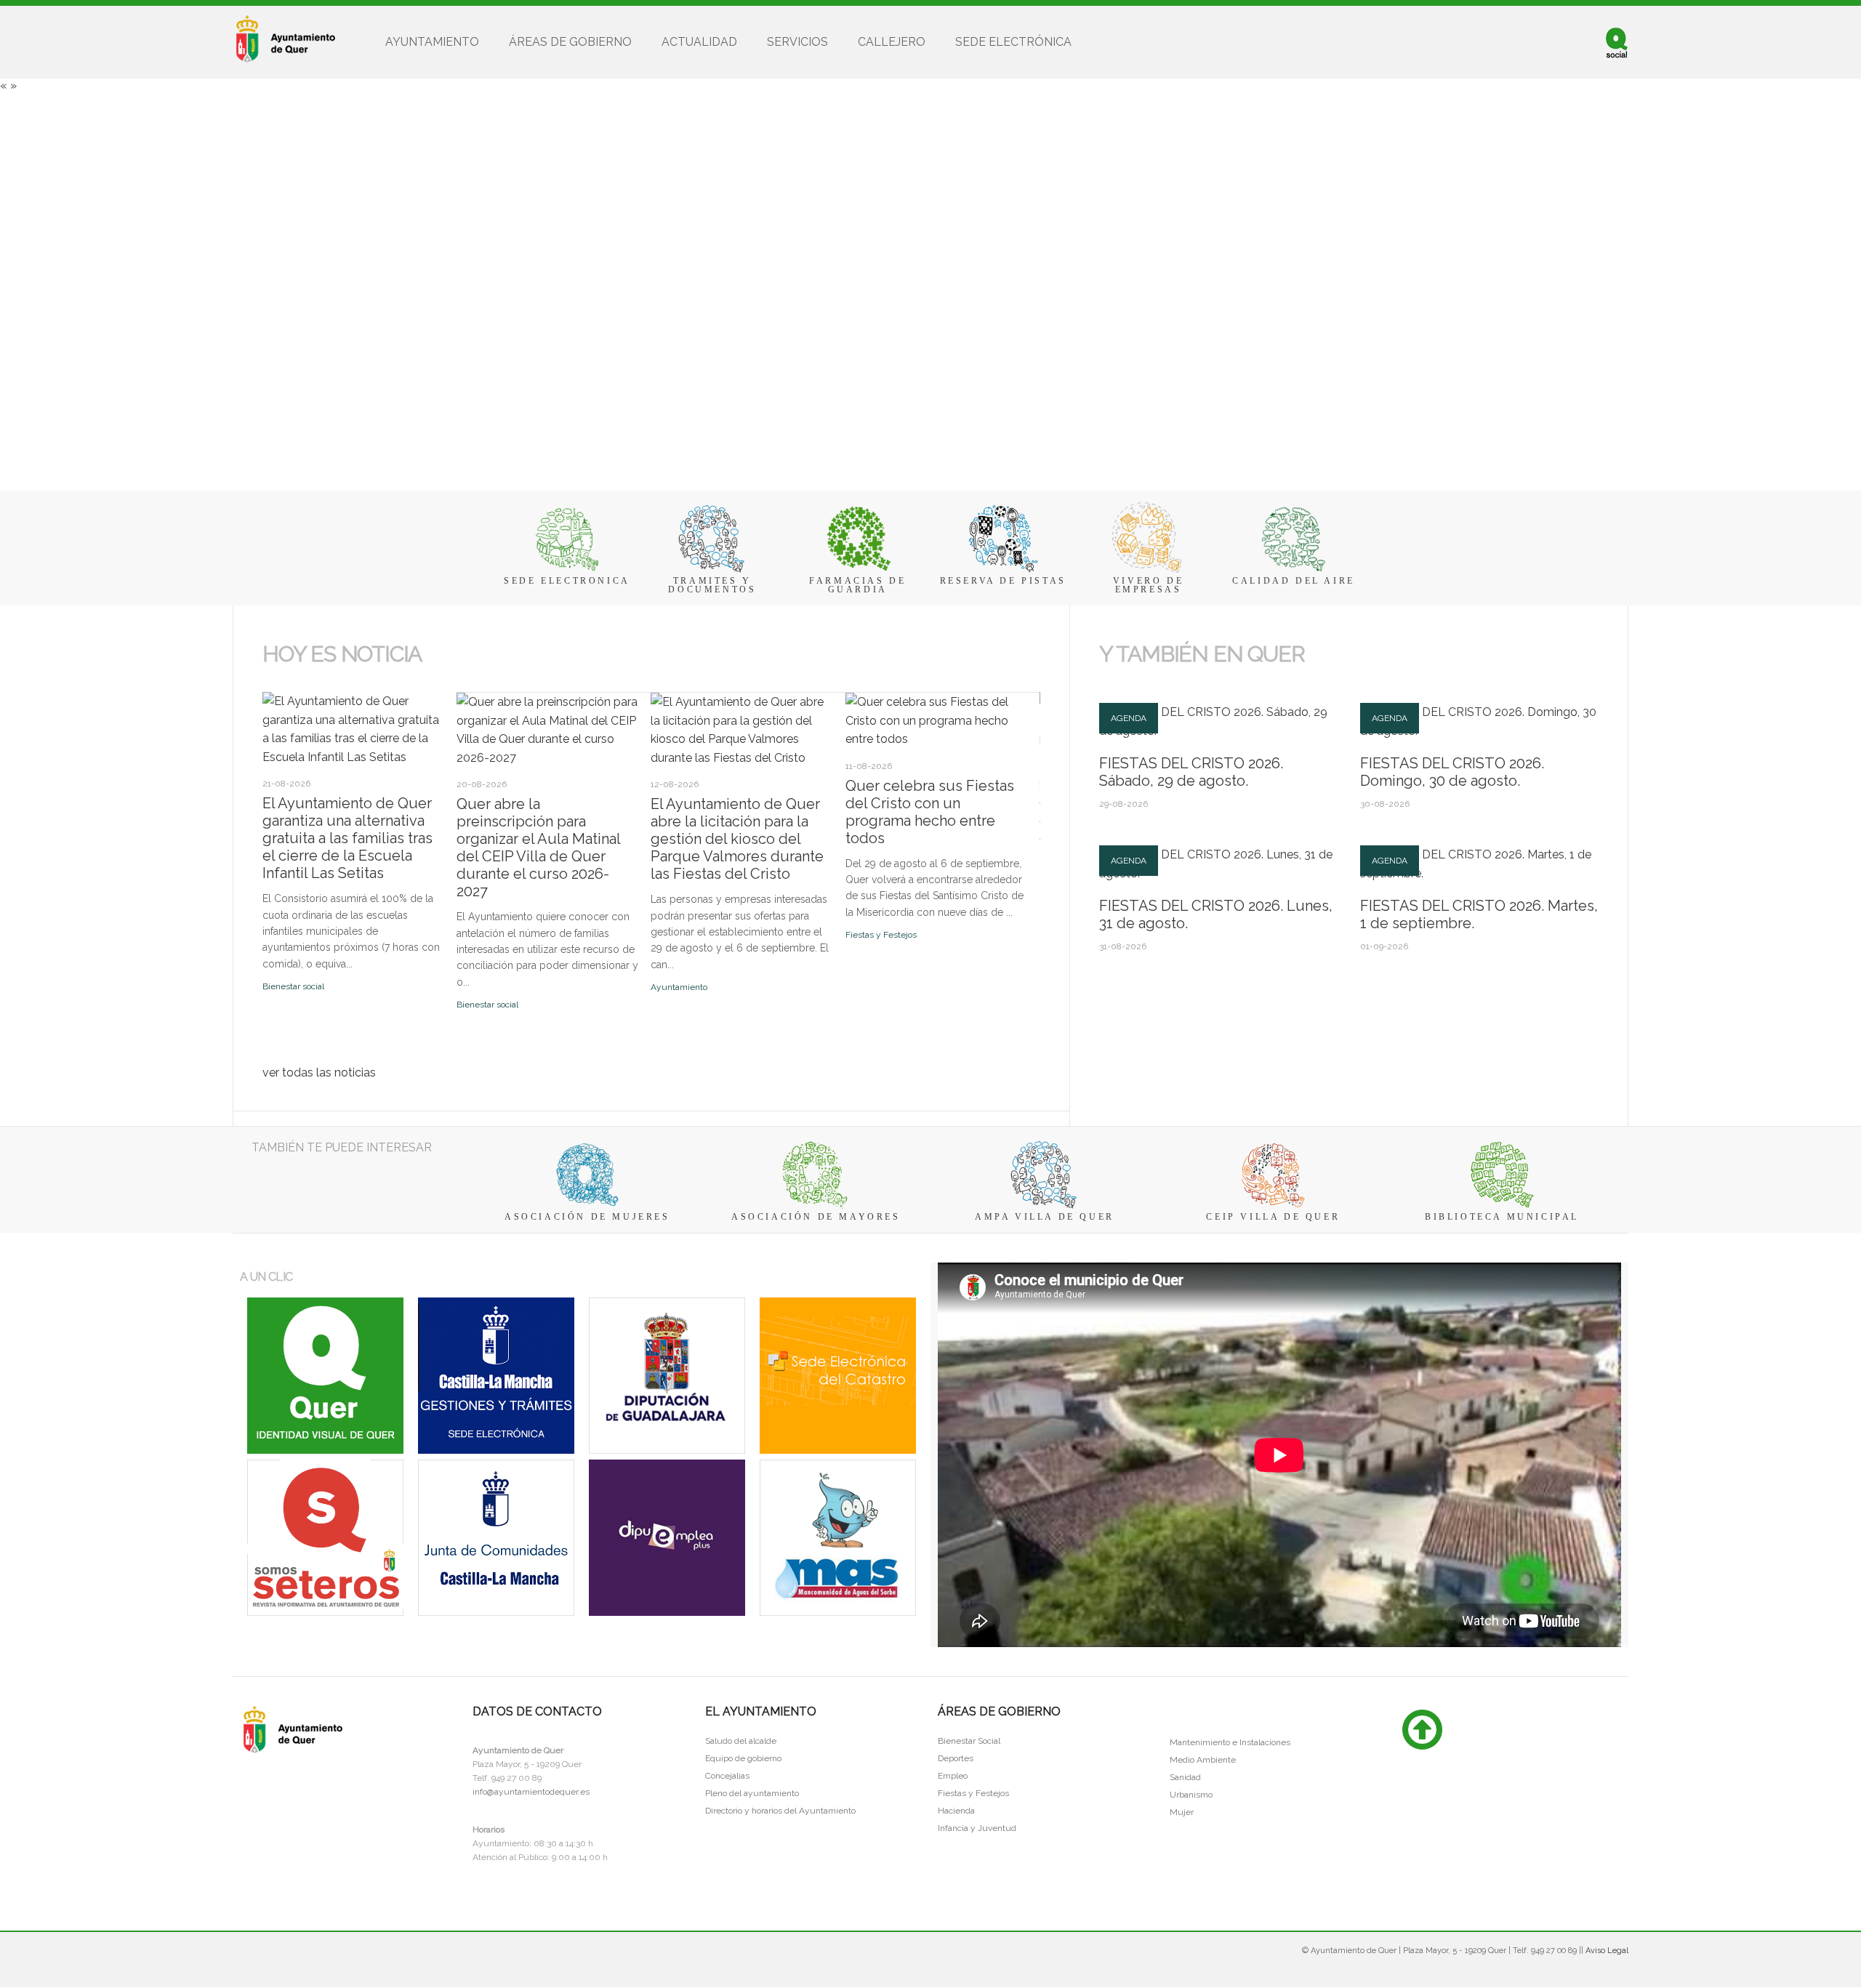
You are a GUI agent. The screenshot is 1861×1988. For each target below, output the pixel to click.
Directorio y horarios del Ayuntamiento (780, 1811)
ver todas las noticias (319, 1073)
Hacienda (956, 1811)
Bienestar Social (969, 1741)
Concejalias (727, 1776)
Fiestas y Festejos (881, 935)
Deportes (956, 1758)
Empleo (953, 1776)
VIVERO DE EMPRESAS (1148, 585)
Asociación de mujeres (587, 1217)
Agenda (1129, 718)
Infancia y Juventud (977, 1828)
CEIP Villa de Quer (1273, 1217)
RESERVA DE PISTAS (1003, 581)
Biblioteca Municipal (1502, 1217)
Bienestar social (293, 986)
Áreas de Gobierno (570, 42)
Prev (270, 687)
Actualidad (699, 42)
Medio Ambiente (1203, 1760)
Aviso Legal (1607, 1951)
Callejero (892, 42)
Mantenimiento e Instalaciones (1230, 1742)
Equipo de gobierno (743, 1758)
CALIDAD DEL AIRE (1294, 581)
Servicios (797, 42)
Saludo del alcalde (741, 1741)
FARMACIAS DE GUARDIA (857, 585)
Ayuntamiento (432, 42)
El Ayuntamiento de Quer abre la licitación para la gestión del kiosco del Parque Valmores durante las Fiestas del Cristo (737, 839)
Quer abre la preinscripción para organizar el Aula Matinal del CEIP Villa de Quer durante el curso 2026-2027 (538, 848)
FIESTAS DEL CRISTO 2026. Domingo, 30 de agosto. (1452, 772)
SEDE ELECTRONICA (567, 581)
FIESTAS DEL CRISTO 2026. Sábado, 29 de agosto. (1191, 772)
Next (284, 687)
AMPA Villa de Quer (1045, 1217)
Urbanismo (1191, 1795)
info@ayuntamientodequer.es (531, 1792)
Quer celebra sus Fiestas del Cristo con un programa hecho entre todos (930, 812)
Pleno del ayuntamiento (752, 1793)
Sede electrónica (1013, 42)
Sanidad (1185, 1777)
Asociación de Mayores (816, 1217)
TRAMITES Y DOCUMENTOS (712, 585)
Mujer (1182, 1812)
